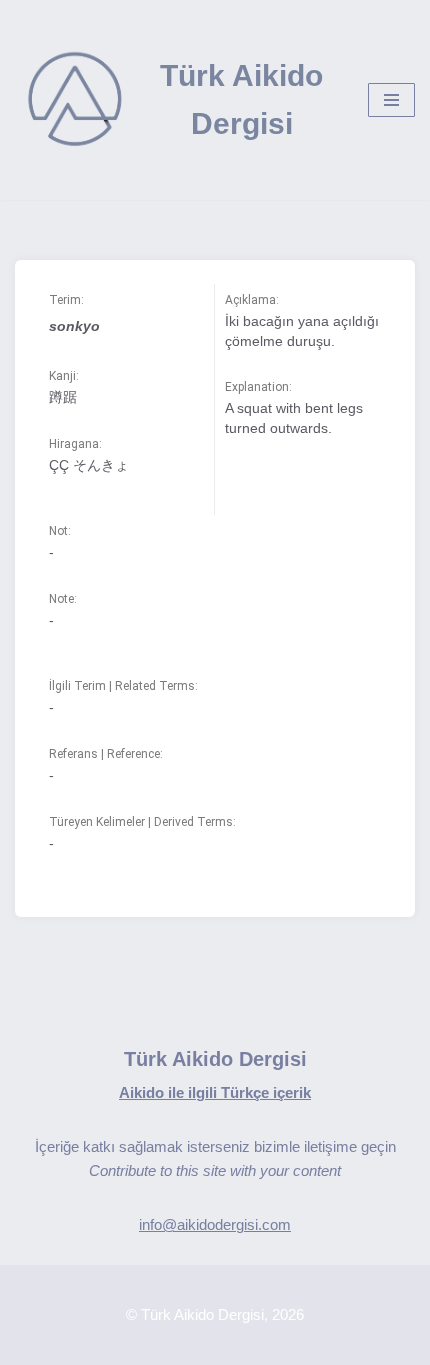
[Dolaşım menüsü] (391, 100)
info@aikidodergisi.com (215, 1224)
